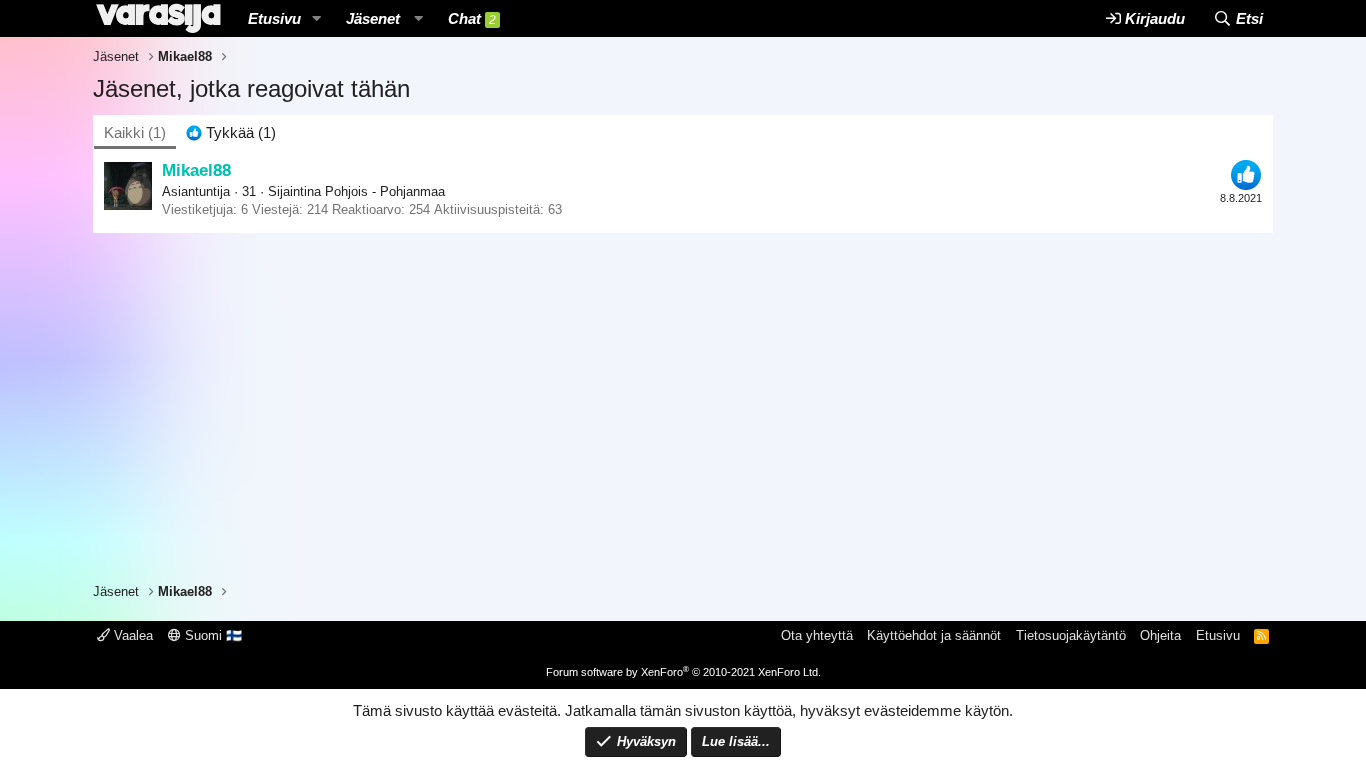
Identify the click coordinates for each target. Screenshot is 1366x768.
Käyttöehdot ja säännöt (934, 635)
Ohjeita (1160, 635)
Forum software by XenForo (683, 672)
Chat (472, 18)
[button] (317, 18)
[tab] (231, 132)
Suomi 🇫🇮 (211, 635)
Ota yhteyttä (817, 635)
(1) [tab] (135, 132)
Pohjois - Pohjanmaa (385, 191)
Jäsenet (373, 18)
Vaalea (131, 635)
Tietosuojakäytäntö (1071, 635)
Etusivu (274, 18)
